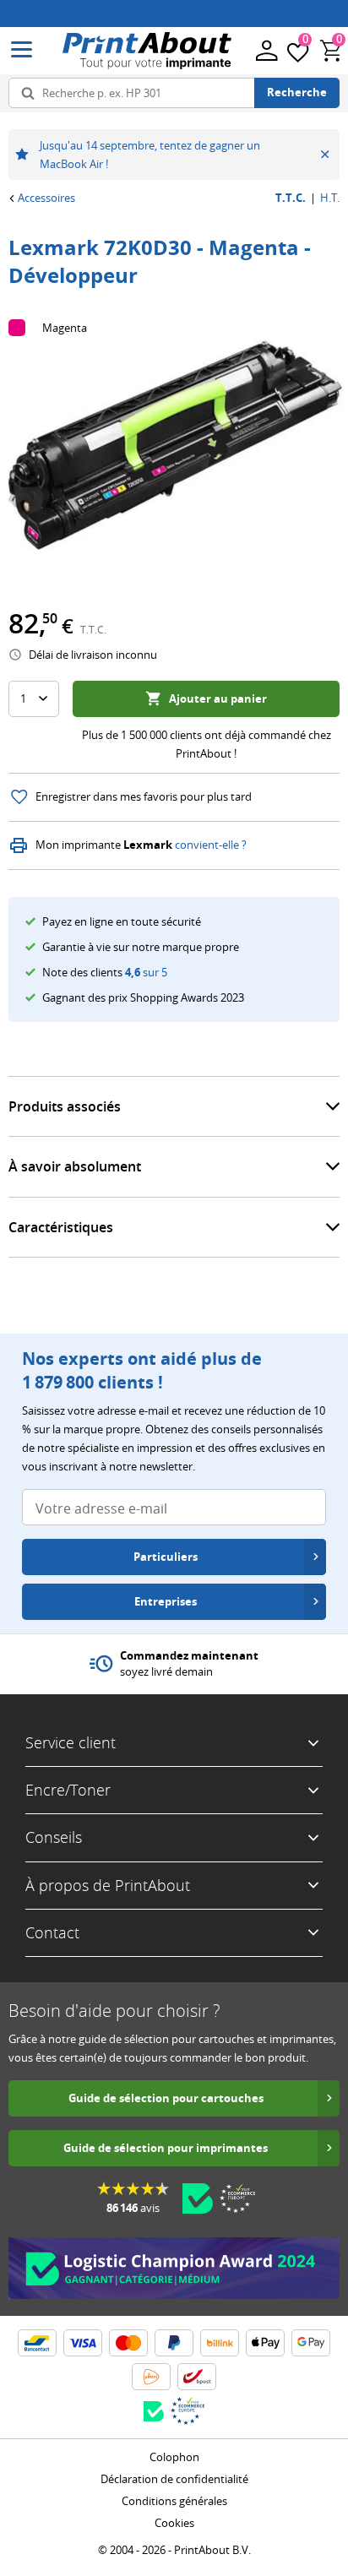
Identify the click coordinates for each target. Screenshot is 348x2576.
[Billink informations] (220, 2343)
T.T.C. (291, 198)
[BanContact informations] (37, 2343)
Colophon (174, 2457)
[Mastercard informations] (128, 2343)
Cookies (174, 2523)
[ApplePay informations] (265, 2343)
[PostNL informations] (151, 2377)
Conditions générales (174, 2501)
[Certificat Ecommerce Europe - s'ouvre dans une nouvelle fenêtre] (237, 2198)
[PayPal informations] (174, 2343)
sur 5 (146, 972)
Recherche (297, 92)
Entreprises (166, 1601)
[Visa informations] (83, 2343)
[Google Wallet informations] (311, 2343)
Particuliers (166, 1557)
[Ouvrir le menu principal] (22, 50)
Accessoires (46, 198)
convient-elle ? (211, 845)
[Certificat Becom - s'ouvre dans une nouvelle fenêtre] (198, 2198)
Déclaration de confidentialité (174, 2479)
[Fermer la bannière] (325, 155)
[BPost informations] (197, 2377)
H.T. (330, 198)
